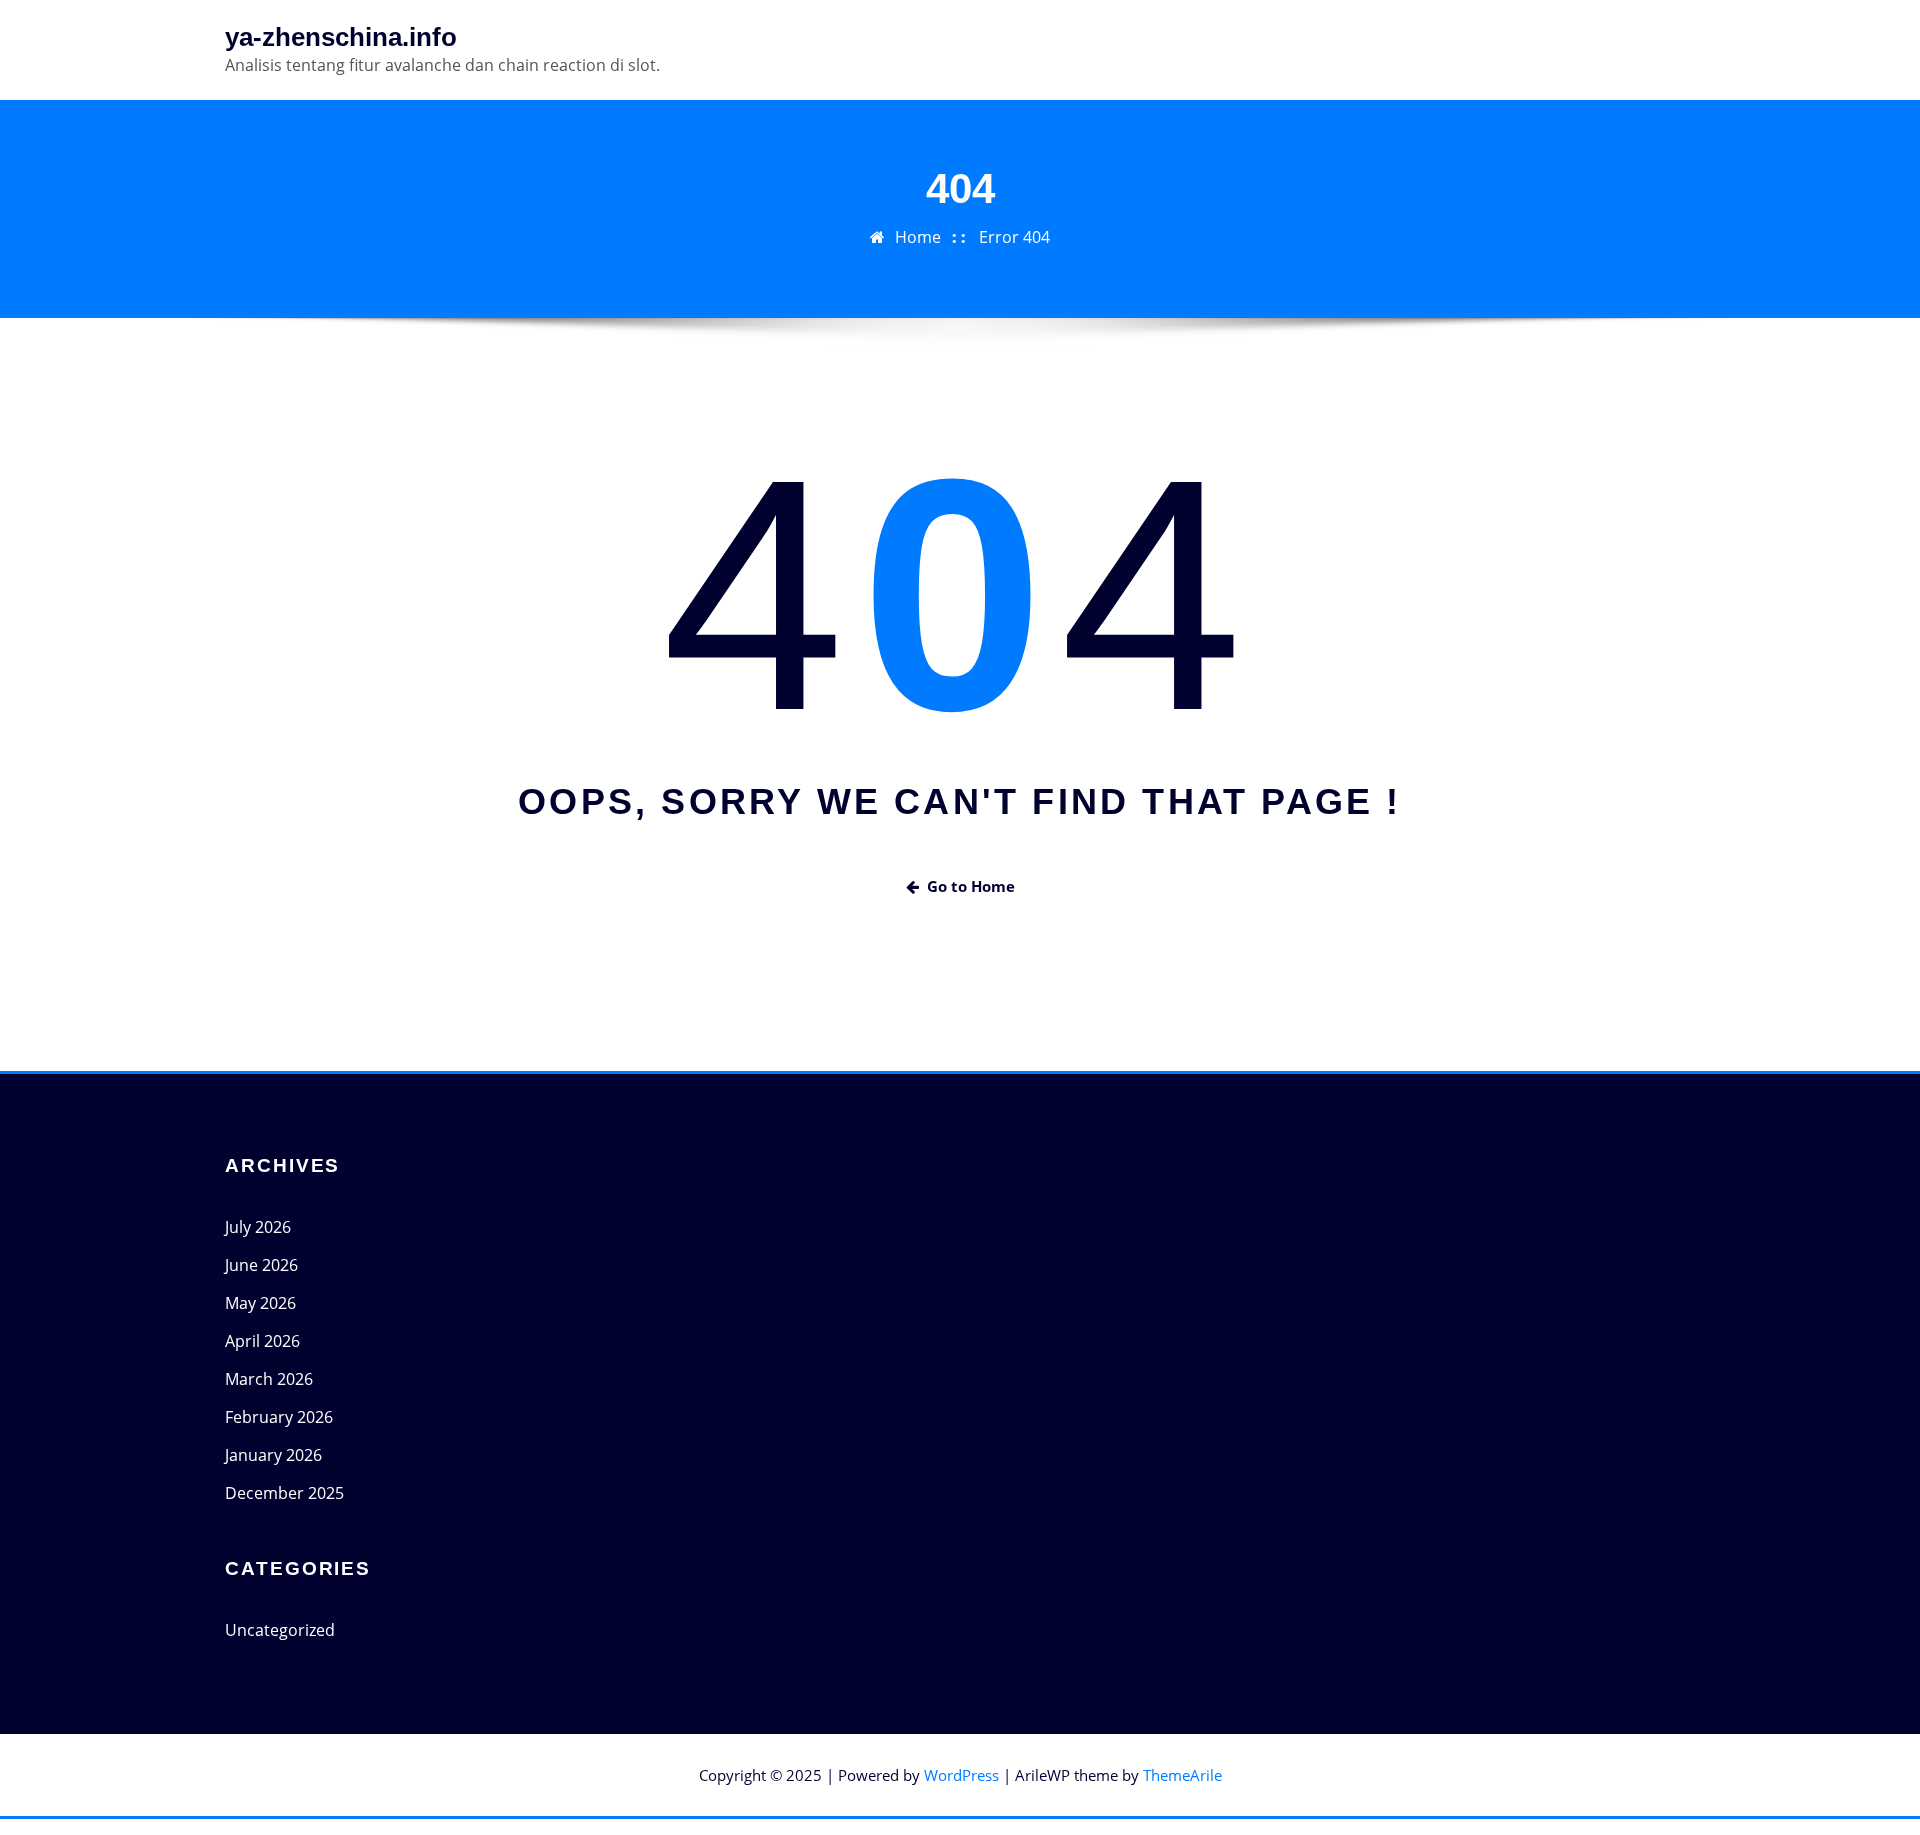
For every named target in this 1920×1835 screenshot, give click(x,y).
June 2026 (261, 1265)
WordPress (961, 1775)
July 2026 (258, 1227)
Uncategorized (280, 1630)
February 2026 (279, 1417)
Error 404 (1014, 237)
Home (918, 237)
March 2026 (269, 1379)
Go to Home (971, 886)
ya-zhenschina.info (341, 37)
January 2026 (273, 1455)
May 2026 (260, 1303)
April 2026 (262, 1341)
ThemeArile (1182, 1775)
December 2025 (284, 1493)
